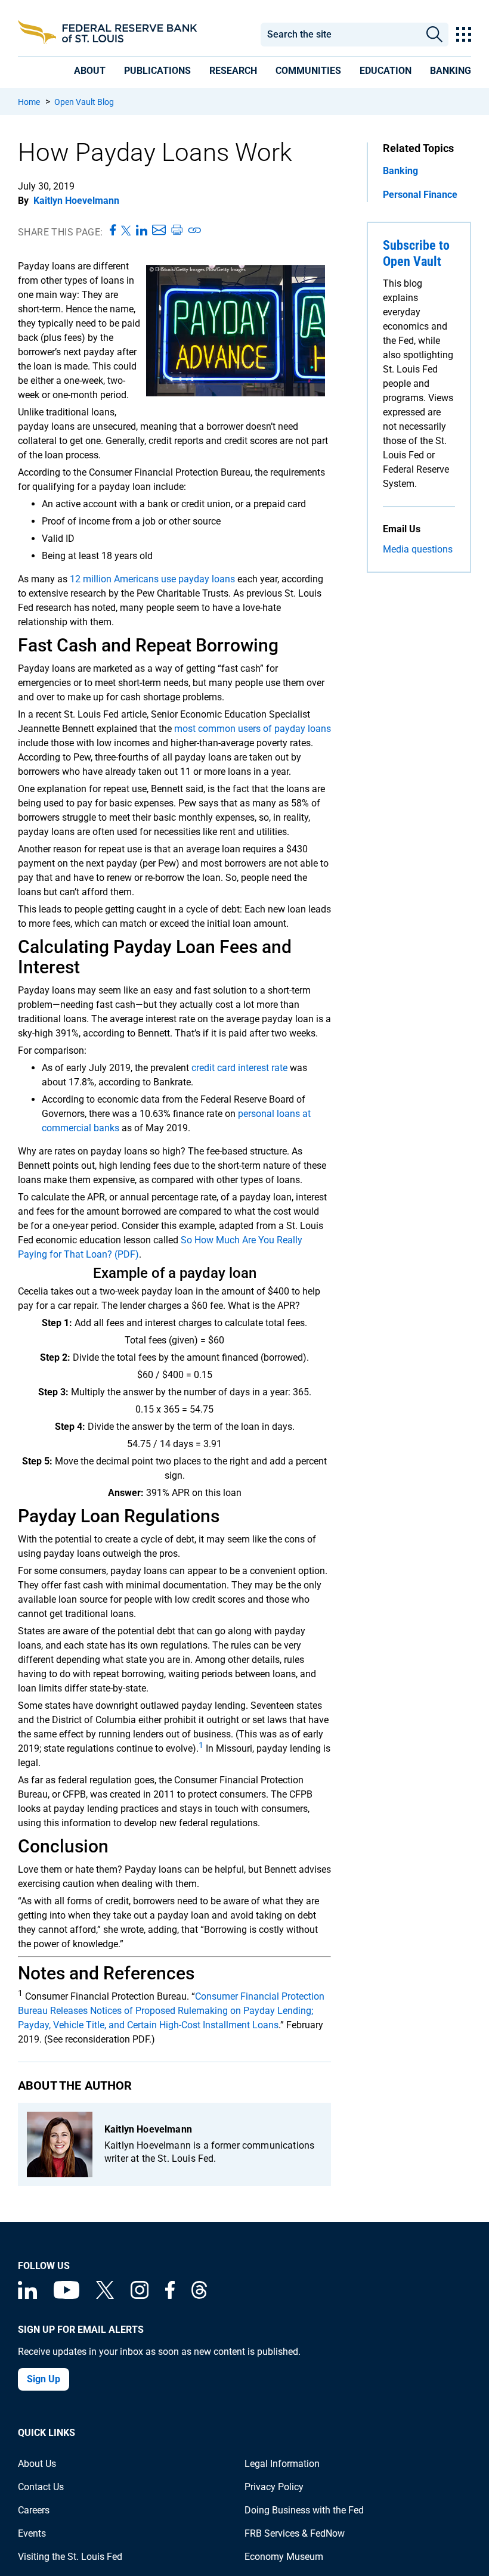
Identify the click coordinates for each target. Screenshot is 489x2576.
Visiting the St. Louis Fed (70, 2557)
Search (434, 35)
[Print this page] (177, 231)
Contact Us (41, 2487)
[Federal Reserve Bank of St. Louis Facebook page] (170, 2296)
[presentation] (90, 71)
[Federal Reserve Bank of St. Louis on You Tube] (66, 2296)
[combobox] (340, 35)
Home (29, 102)
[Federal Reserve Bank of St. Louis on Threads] (199, 2296)
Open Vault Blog (84, 102)
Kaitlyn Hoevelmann (76, 201)
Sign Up (44, 2379)
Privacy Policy (274, 2487)
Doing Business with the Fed (304, 2510)
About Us (37, 2464)
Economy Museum (284, 2557)
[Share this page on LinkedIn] (142, 231)
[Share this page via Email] (159, 231)
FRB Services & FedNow (295, 2533)
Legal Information (282, 2464)
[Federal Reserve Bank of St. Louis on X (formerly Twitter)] (105, 2296)
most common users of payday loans (253, 729)
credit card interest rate (239, 1068)
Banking (400, 171)
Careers (34, 2510)
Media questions (418, 549)
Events (32, 2533)
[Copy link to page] (195, 231)
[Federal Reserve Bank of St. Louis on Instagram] (140, 2296)
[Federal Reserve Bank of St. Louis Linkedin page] (27, 2296)
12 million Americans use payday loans (152, 579)
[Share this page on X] (126, 231)
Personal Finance (420, 195)
